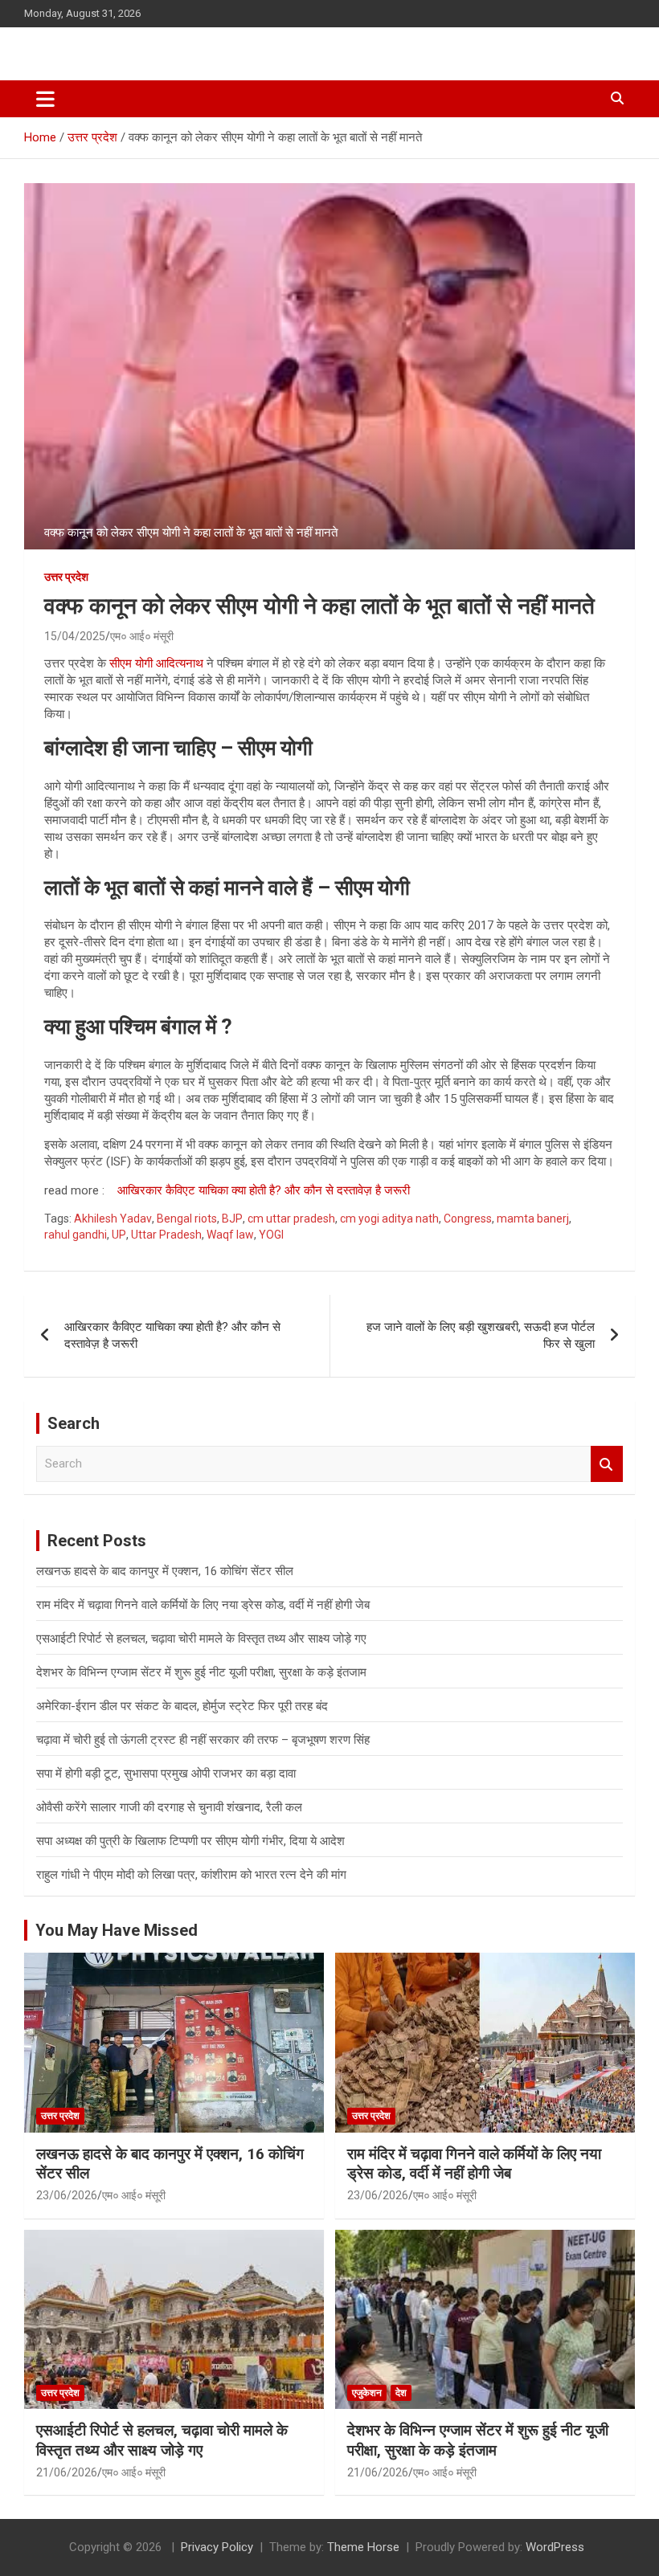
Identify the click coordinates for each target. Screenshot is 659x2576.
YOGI (271, 1235)
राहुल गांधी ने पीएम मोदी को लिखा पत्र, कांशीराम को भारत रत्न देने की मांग (191, 1875)
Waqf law (230, 1235)
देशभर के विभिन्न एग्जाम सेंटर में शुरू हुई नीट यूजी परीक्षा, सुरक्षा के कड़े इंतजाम (201, 1672)
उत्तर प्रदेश (66, 577)
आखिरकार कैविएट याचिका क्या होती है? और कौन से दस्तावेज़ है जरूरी (264, 1190)
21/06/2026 (67, 2472)
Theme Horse (363, 2547)
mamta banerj (533, 1219)
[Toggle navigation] (45, 99)
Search (607, 1464)
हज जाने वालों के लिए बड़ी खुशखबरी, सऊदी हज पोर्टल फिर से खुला (481, 1335)
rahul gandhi (76, 1235)
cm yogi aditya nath (389, 1219)
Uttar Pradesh (166, 1235)
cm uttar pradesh (291, 1219)
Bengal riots (187, 1219)
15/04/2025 (75, 636)
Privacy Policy (217, 2547)
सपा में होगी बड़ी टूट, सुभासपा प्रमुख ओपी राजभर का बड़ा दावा (166, 1774)
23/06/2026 (67, 2195)
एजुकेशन (367, 2393)
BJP (232, 1219)
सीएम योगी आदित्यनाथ (156, 663)
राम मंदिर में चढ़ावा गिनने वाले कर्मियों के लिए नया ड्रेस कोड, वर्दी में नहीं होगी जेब (203, 1605)
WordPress (555, 2547)
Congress (468, 1219)
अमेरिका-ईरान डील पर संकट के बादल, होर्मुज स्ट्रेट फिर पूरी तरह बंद (182, 1706)
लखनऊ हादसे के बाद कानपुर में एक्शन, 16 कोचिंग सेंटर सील (165, 1571)
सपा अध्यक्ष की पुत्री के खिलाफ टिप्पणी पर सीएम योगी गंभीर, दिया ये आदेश (190, 1841)
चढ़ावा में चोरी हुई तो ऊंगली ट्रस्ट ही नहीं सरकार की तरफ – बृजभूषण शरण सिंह (203, 1740)
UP (119, 1235)
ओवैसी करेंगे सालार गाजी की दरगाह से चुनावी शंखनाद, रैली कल (169, 1807)
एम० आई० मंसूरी (142, 636)
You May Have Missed (117, 1930)
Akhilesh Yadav (113, 1219)
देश (401, 2393)
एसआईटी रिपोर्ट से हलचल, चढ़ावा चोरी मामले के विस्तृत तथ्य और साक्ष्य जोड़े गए (201, 1639)
